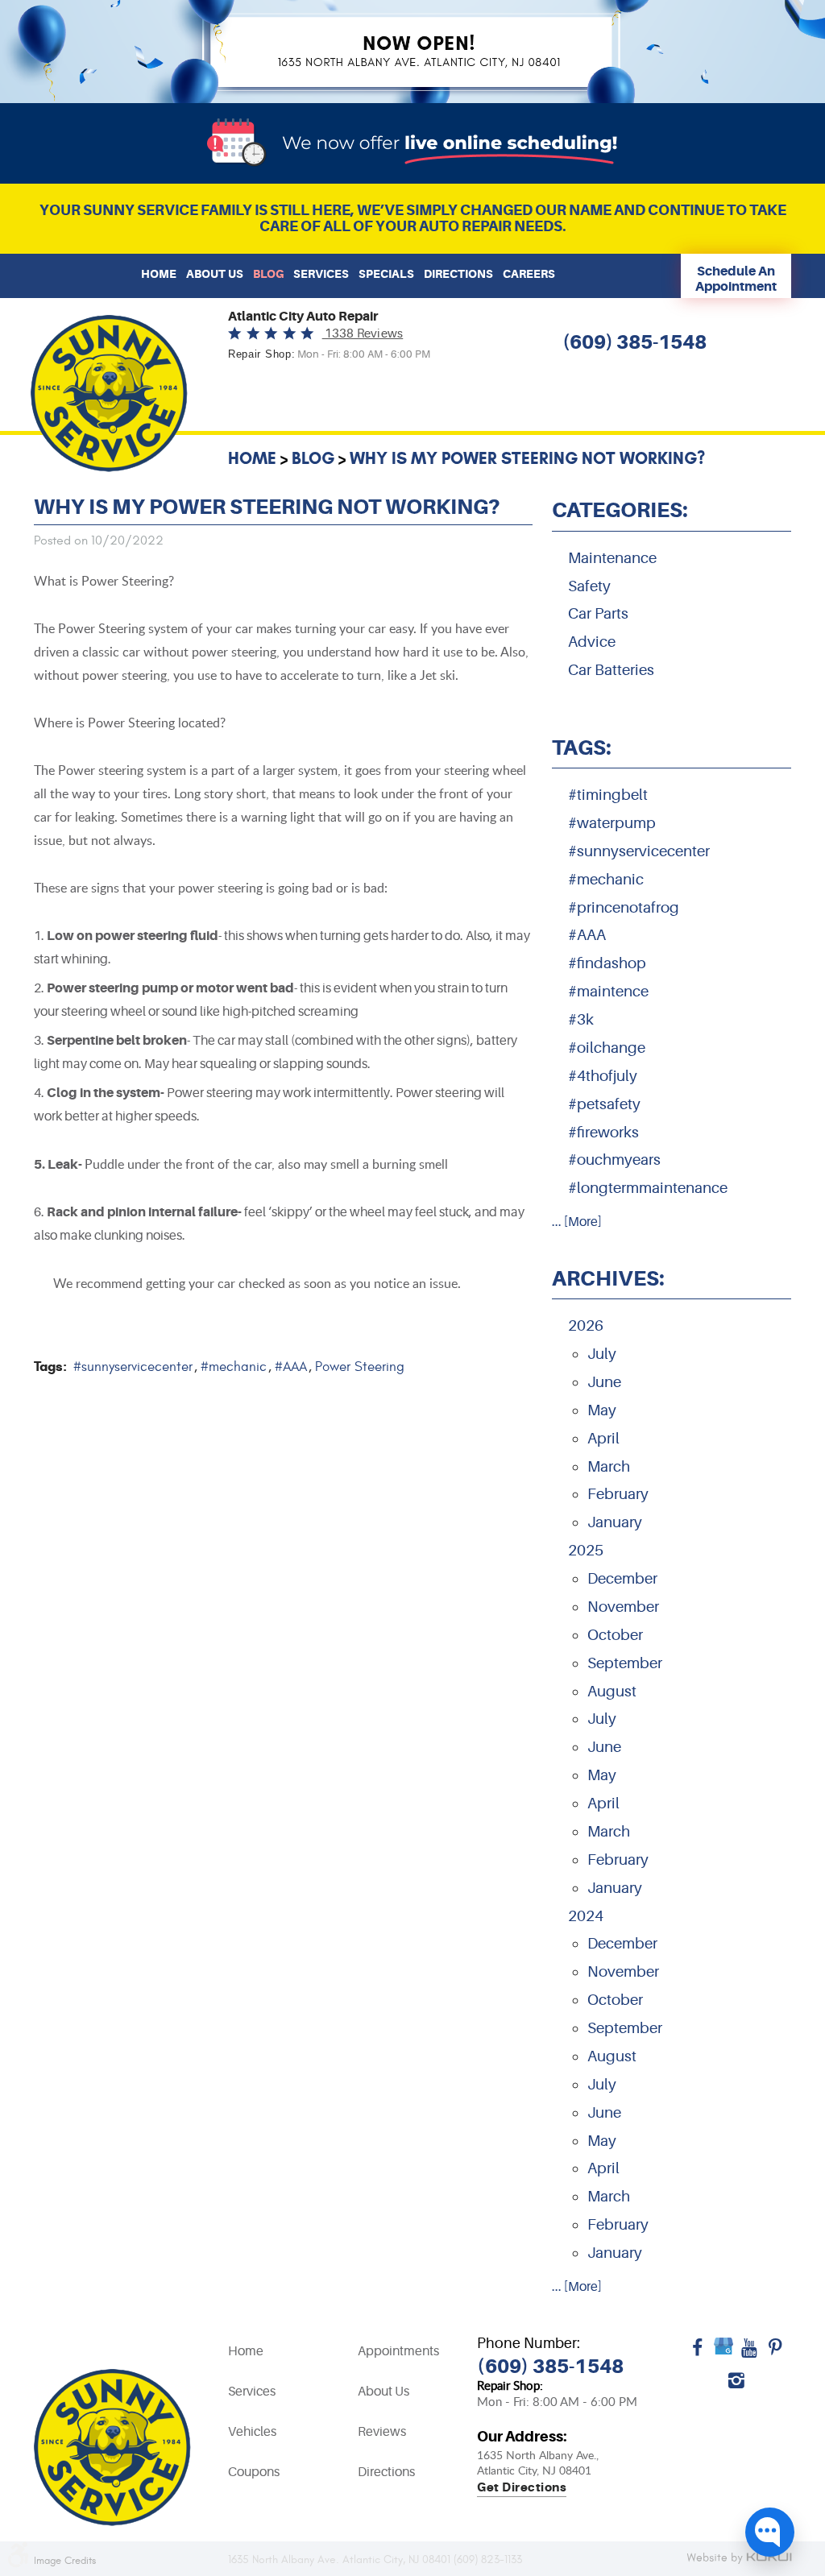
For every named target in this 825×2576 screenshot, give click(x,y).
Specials (386, 274)
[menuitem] (159, 274)
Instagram (736, 2386)
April (603, 1439)
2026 (586, 1326)
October (615, 1635)
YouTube (749, 2354)
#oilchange (607, 1048)
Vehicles (252, 2432)
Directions (458, 274)
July (602, 1354)
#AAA (291, 1367)
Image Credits (65, 2561)
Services (321, 274)
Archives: (608, 1278)
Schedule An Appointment (736, 279)
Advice (592, 642)
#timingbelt (608, 795)
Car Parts (598, 614)
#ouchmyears (614, 1160)
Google (723, 2354)
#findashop (607, 963)
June (604, 1382)
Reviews (382, 2432)
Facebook (698, 2354)
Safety (589, 586)
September (625, 1663)
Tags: (582, 748)
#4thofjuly (603, 1076)
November (623, 1607)
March (609, 1467)
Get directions (522, 2488)
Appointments (398, 2351)
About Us (215, 274)
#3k (581, 1020)
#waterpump (612, 823)
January (615, 1522)
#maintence (608, 992)
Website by (739, 2559)
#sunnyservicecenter (133, 1367)
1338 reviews (363, 334)
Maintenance (612, 558)
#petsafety (604, 1104)
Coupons (254, 2472)
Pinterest (775, 2354)
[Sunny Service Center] (109, 393)
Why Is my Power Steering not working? (527, 458)
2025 (586, 1551)
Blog (268, 274)
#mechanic (234, 1367)
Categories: (620, 510)
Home (159, 274)
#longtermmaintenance (648, 1188)
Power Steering (360, 1367)
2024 (586, 1916)
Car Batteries (611, 670)
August (612, 1692)
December (622, 1579)
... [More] (577, 1222)
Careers (529, 274)
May (602, 1410)
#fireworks (603, 1133)
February (618, 1494)
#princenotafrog (624, 908)
